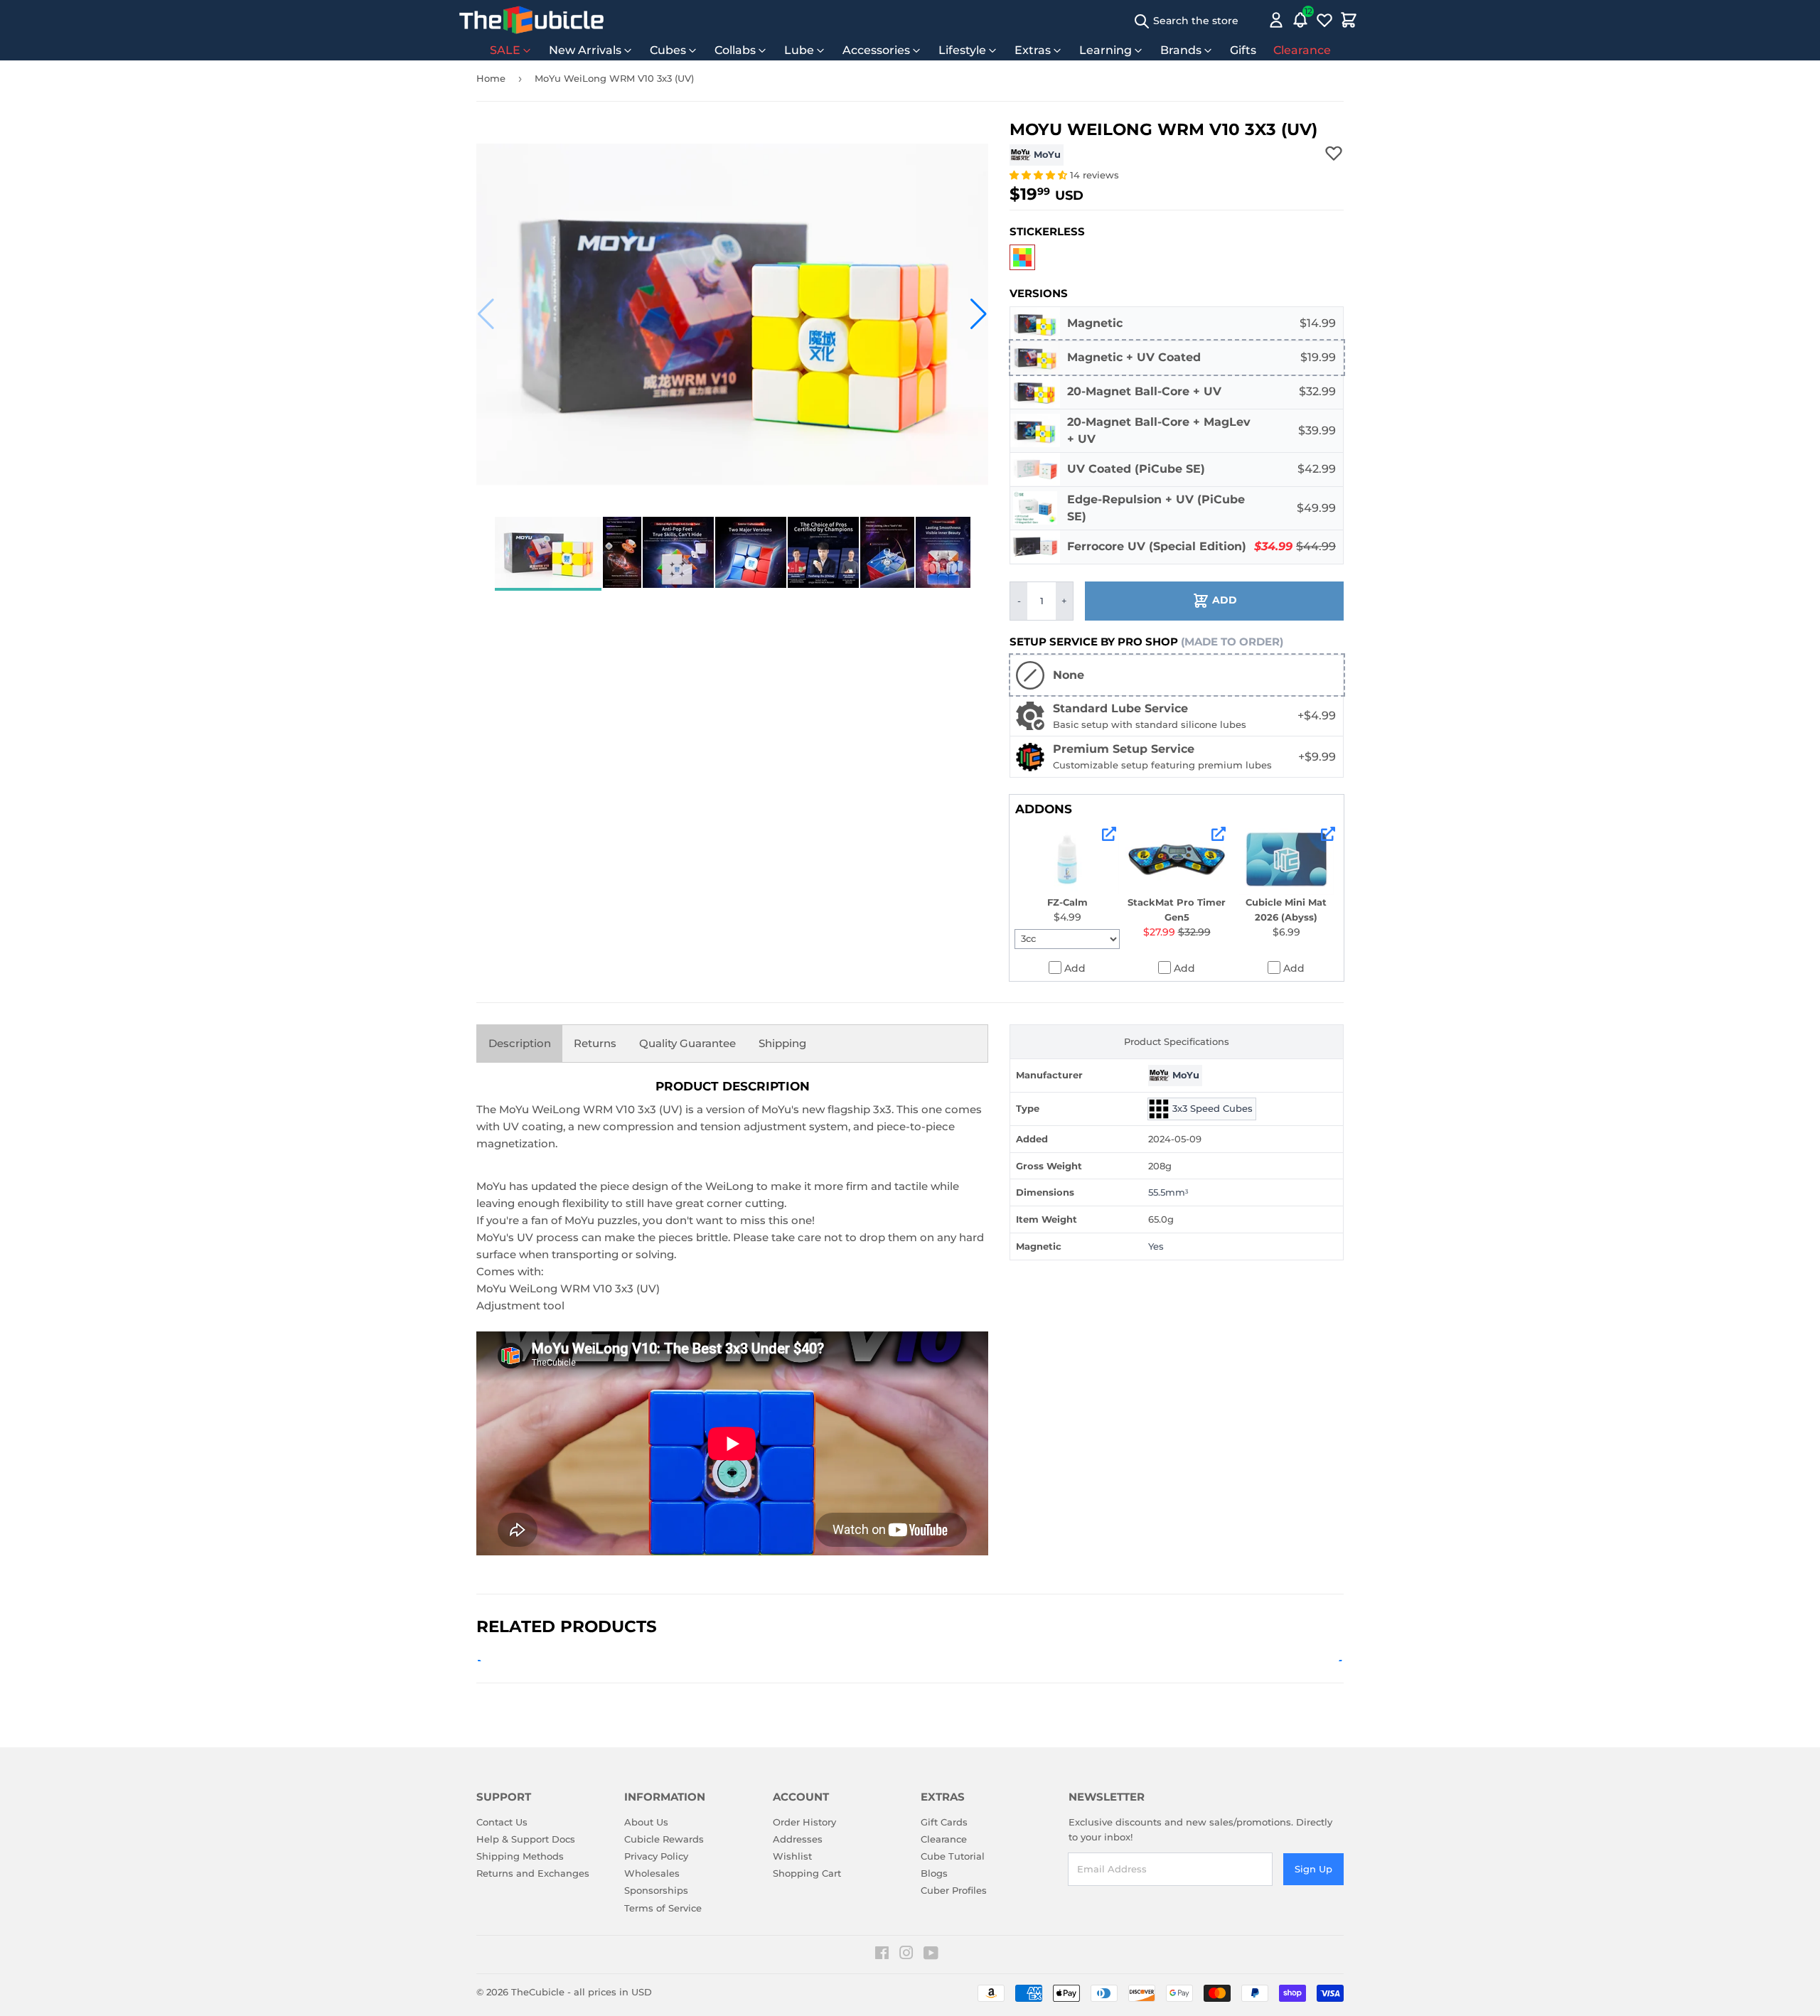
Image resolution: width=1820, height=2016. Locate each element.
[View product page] (1109, 834)
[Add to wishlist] (1334, 153)
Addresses (798, 1839)
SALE (505, 50)
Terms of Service (663, 1908)
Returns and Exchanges (533, 1873)
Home (491, 78)
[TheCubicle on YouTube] (931, 1955)
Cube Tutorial (953, 1856)
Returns (595, 1043)
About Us (646, 1822)
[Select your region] (1256, 20)
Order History (804, 1822)
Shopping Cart (807, 1873)
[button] (486, 314)
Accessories (876, 50)
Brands (1181, 50)
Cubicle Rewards (664, 1839)
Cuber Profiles (954, 1890)
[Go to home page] (531, 20)
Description (520, 1043)
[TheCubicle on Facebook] (882, 1955)
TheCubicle (538, 1992)
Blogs (934, 1873)
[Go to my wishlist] (1324, 20)
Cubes (668, 50)
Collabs (735, 50)
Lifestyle (962, 50)
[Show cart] (1349, 20)
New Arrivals (585, 50)
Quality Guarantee (687, 1043)
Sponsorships (656, 1890)
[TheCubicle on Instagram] (906, 1955)
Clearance (1302, 50)
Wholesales (652, 1873)
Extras (1033, 50)
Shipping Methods (520, 1856)
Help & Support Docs (526, 1839)
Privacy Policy (656, 1856)
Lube (799, 50)
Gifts (1243, 50)
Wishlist (792, 1856)
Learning (1106, 50)
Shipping (782, 1043)
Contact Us (502, 1822)
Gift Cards (944, 1822)
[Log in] (1276, 20)
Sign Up (1313, 1869)
